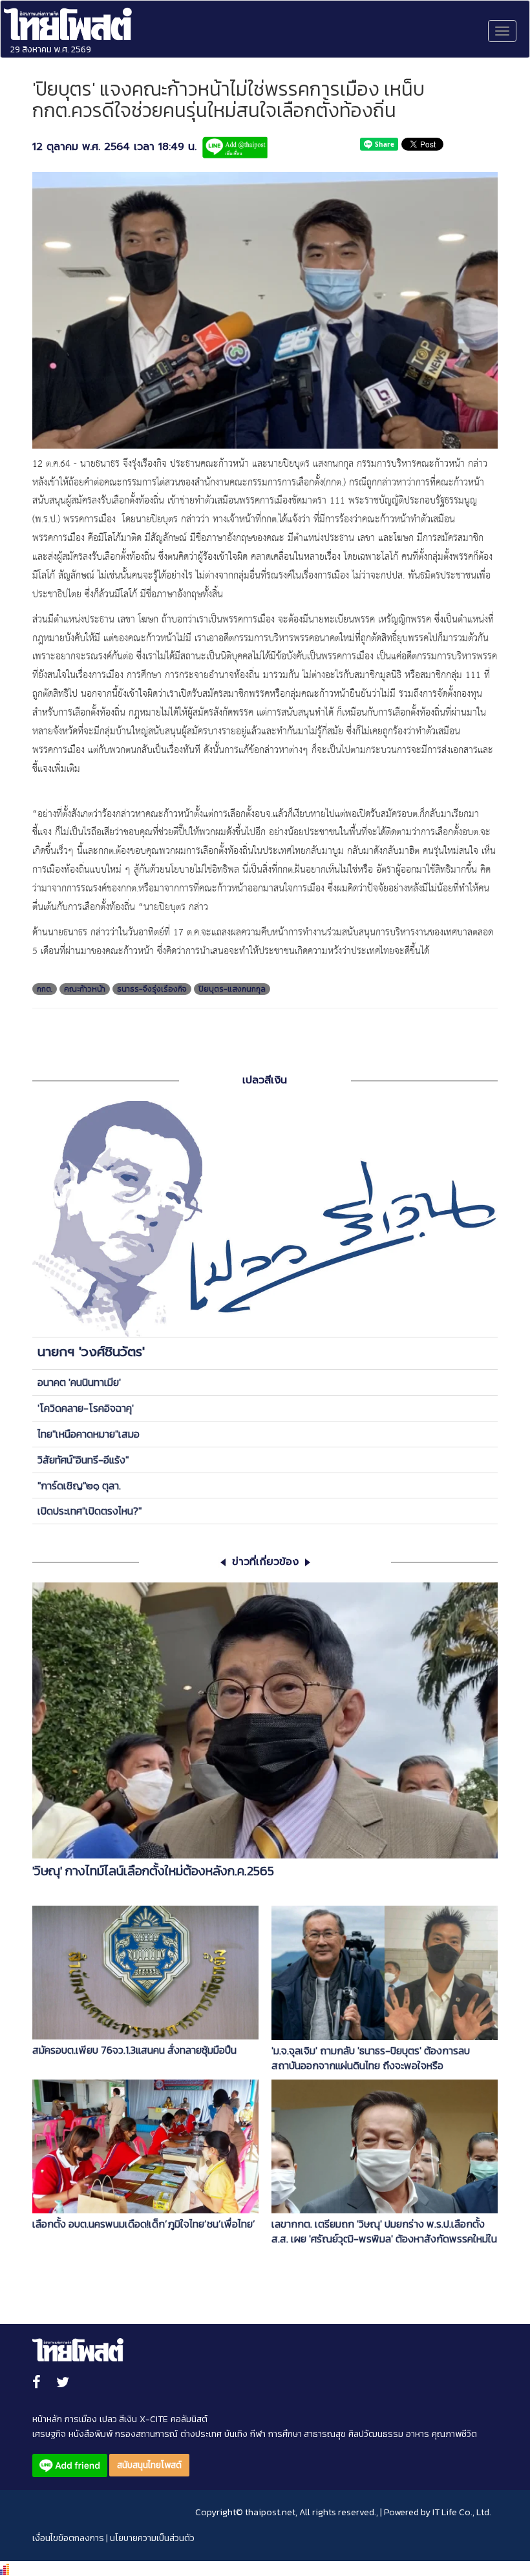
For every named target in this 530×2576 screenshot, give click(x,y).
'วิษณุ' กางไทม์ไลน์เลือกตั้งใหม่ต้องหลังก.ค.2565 (153, 1871)
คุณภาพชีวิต (454, 2434)
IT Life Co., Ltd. (462, 2512)
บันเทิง (236, 2434)
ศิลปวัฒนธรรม (376, 2434)
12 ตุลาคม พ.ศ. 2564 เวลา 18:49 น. (114, 147)
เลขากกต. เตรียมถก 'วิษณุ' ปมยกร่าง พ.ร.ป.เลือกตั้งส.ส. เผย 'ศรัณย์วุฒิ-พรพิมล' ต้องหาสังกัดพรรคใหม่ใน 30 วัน (384, 2231)
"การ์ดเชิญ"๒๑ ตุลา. (79, 1485)
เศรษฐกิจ (49, 2434)
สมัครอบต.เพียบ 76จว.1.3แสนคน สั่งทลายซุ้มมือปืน (134, 2050)
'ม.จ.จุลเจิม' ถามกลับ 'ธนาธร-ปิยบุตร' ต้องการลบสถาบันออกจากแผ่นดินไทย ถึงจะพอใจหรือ (371, 2058)
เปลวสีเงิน (265, 1080)
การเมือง (81, 2419)
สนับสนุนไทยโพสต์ (149, 2465)
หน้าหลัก (47, 2419)
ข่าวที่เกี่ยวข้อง (265, 1562)
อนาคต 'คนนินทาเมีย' (79, 1382)
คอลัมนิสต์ (189, 2419)
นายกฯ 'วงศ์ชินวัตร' (91, 1352)
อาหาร (418, 2434)
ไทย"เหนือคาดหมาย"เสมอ (89, 1434)
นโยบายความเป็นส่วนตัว (152, 2538)
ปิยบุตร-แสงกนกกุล (232, 989)
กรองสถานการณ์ (146, 2434)
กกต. (45, 989)
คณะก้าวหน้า (85, 989)
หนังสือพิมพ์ (90, 2434)
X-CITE (154, 2419)
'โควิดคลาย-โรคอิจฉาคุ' (86, 1408)
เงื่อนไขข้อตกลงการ (68, 2538)
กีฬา (258, 2434)
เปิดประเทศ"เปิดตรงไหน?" (90, 1511)
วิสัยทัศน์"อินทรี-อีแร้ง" (83, 1460)
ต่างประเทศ (201, 2434)
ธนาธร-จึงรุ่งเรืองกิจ (152, 989)
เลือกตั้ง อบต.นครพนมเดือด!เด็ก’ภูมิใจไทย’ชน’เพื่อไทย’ (144, 2224)
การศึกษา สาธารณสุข (307, 2434)
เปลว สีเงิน (118, 2419)
